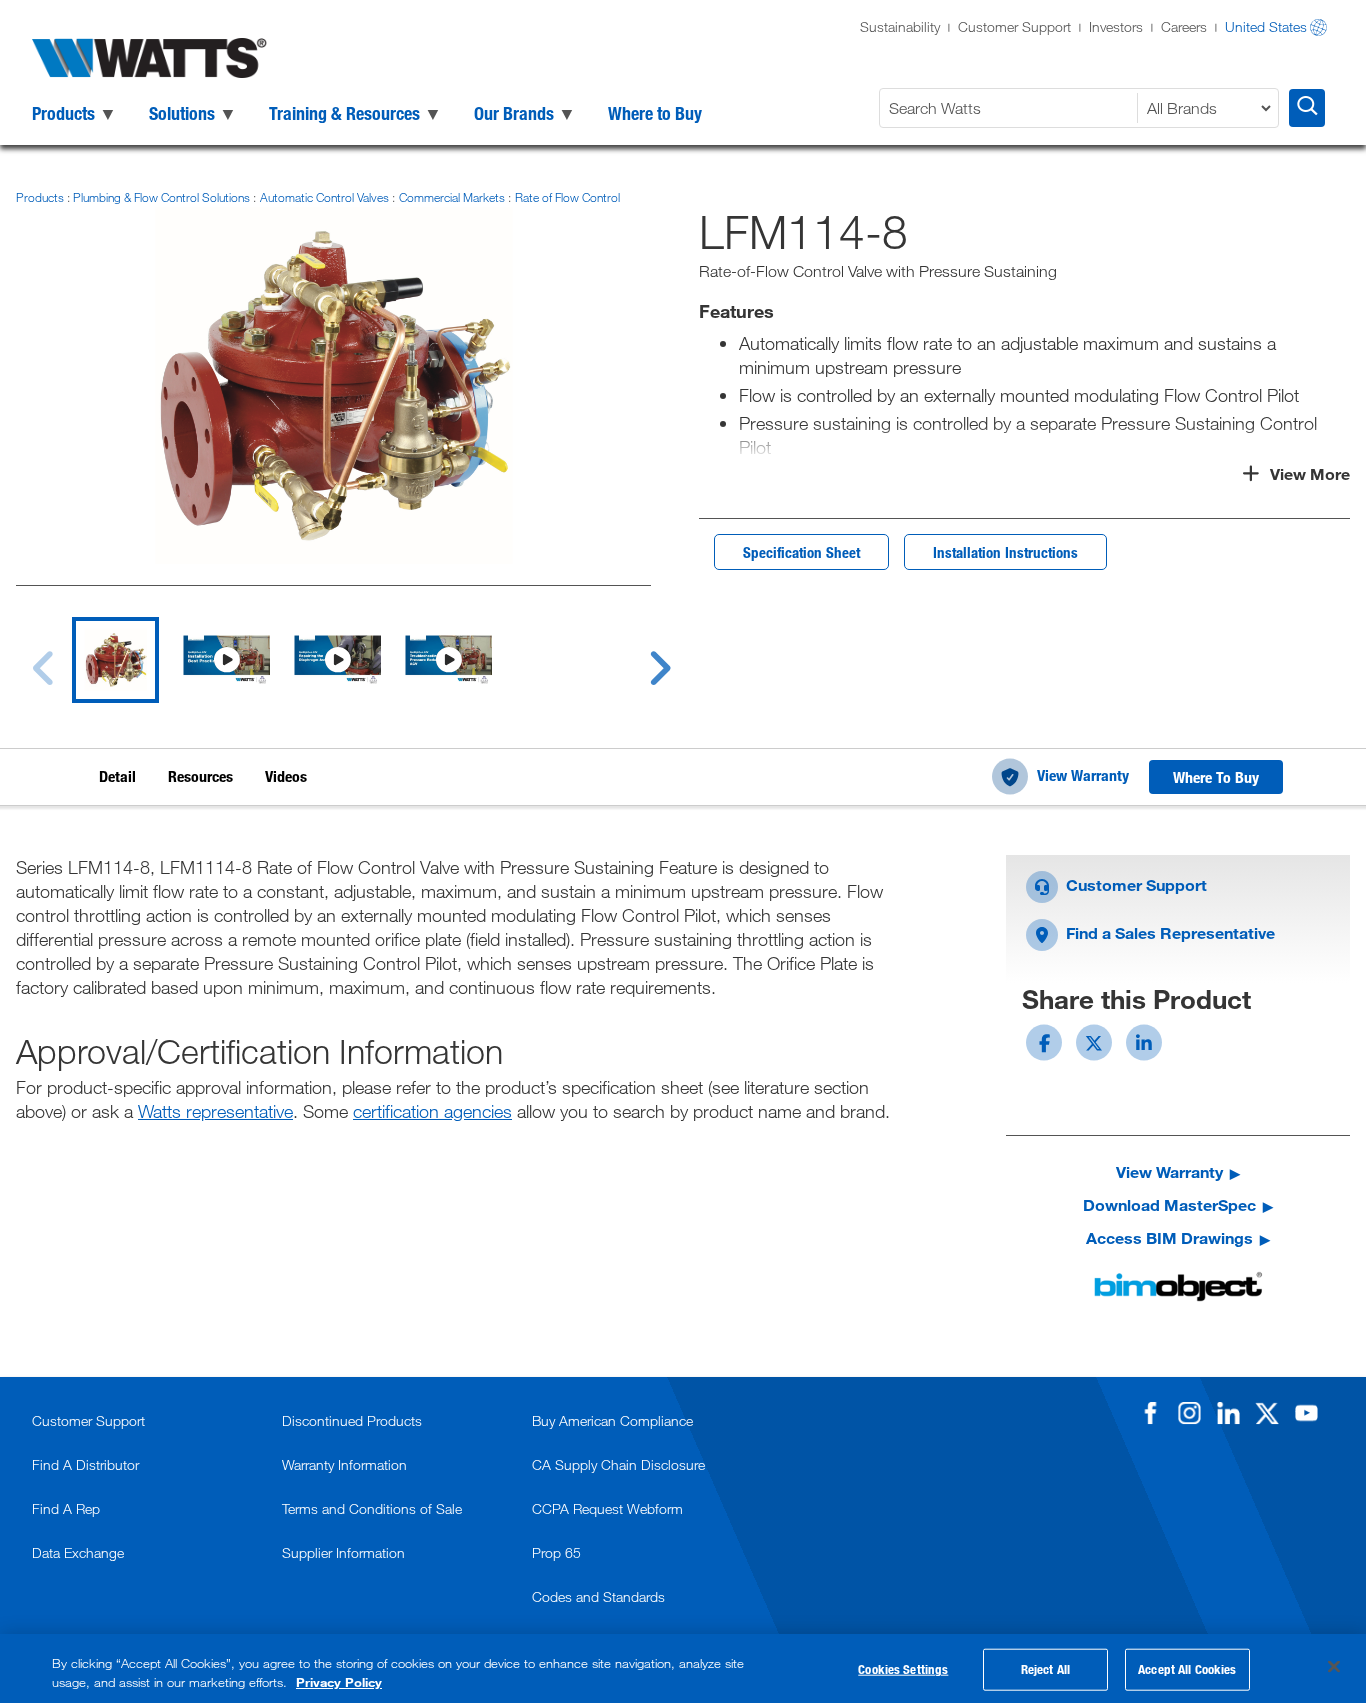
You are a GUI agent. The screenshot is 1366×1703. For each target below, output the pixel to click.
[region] (683, 1668)
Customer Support (1014, 26)
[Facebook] (1150, 1413)
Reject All (1045, 1669)
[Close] (1334, 1667)
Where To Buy (1216, 777)
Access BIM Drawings (1169, 1237)
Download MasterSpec (1169, 1204)
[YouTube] (1306, 1413)
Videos (286, 776)
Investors (1116, 26)
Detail (117, 776)
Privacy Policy (339, 1682)
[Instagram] (1189, 1413)
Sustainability (900, 26)
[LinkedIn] (1228, 1413)
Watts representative (215, 1111)
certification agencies (432, 1111)
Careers (1184, 26)
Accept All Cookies (1187, 1669)
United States (1266, 26)
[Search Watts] (1307, 108)
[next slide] (641, 656)
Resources (200, 776)
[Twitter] (1267, 1413)
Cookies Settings (903, 1669)
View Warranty (1083, 775)
